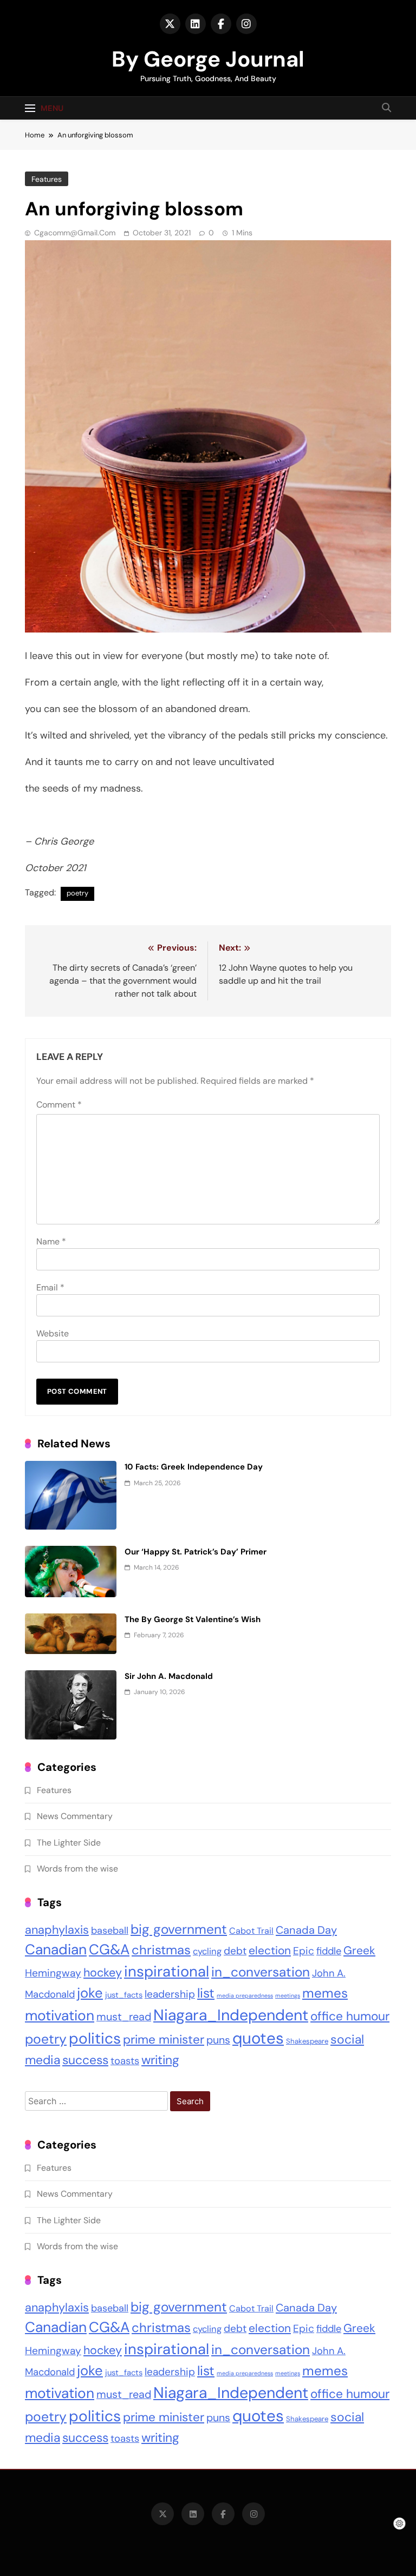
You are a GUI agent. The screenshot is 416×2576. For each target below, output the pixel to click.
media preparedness (245, 1995)
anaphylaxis (57, 1930)
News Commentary (75, 1816)
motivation (60, 2015)
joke (90, 1993)
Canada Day (306, 1930)
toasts (125, 2061)
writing (160, 2060)
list (206, 1993)
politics (95, 2038)
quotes (258, 2038)
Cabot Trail (251, 1931)
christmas (161, 1950)
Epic (304, 1951)
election (270, 1950)
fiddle (329, 1951)
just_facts (124, 1995)
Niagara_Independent (231, 2015)
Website (53, 1333)
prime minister (164, 2040)
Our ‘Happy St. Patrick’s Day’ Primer (196, 1552)
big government (179, 1929)
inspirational (167, 1972)
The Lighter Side (69, 1843)
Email (50, 1287)
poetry (77, 893)
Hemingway (53, 1973)
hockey (103, 1973)
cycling (207, 1951)
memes (325, 1993)
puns (218, 2040)
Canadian (56, 1949)
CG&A (109, 1949)
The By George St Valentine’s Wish (193, 1619)
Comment (59, 1105)
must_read (124, 2017)
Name (51, 1241)
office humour (350, 2016)
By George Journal (208, 59)
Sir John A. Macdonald (169, 1676)
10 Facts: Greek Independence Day (194, 1467)
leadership (170, 1994)
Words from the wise (77, 1869)
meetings (288, 1995)
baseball (110, 1931)
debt (235, 1951)
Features (47, 179)
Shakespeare (307, 2041)
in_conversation (261, 1972)
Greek (359, 1951)
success (85, 2060)
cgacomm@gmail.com (75, 233)
